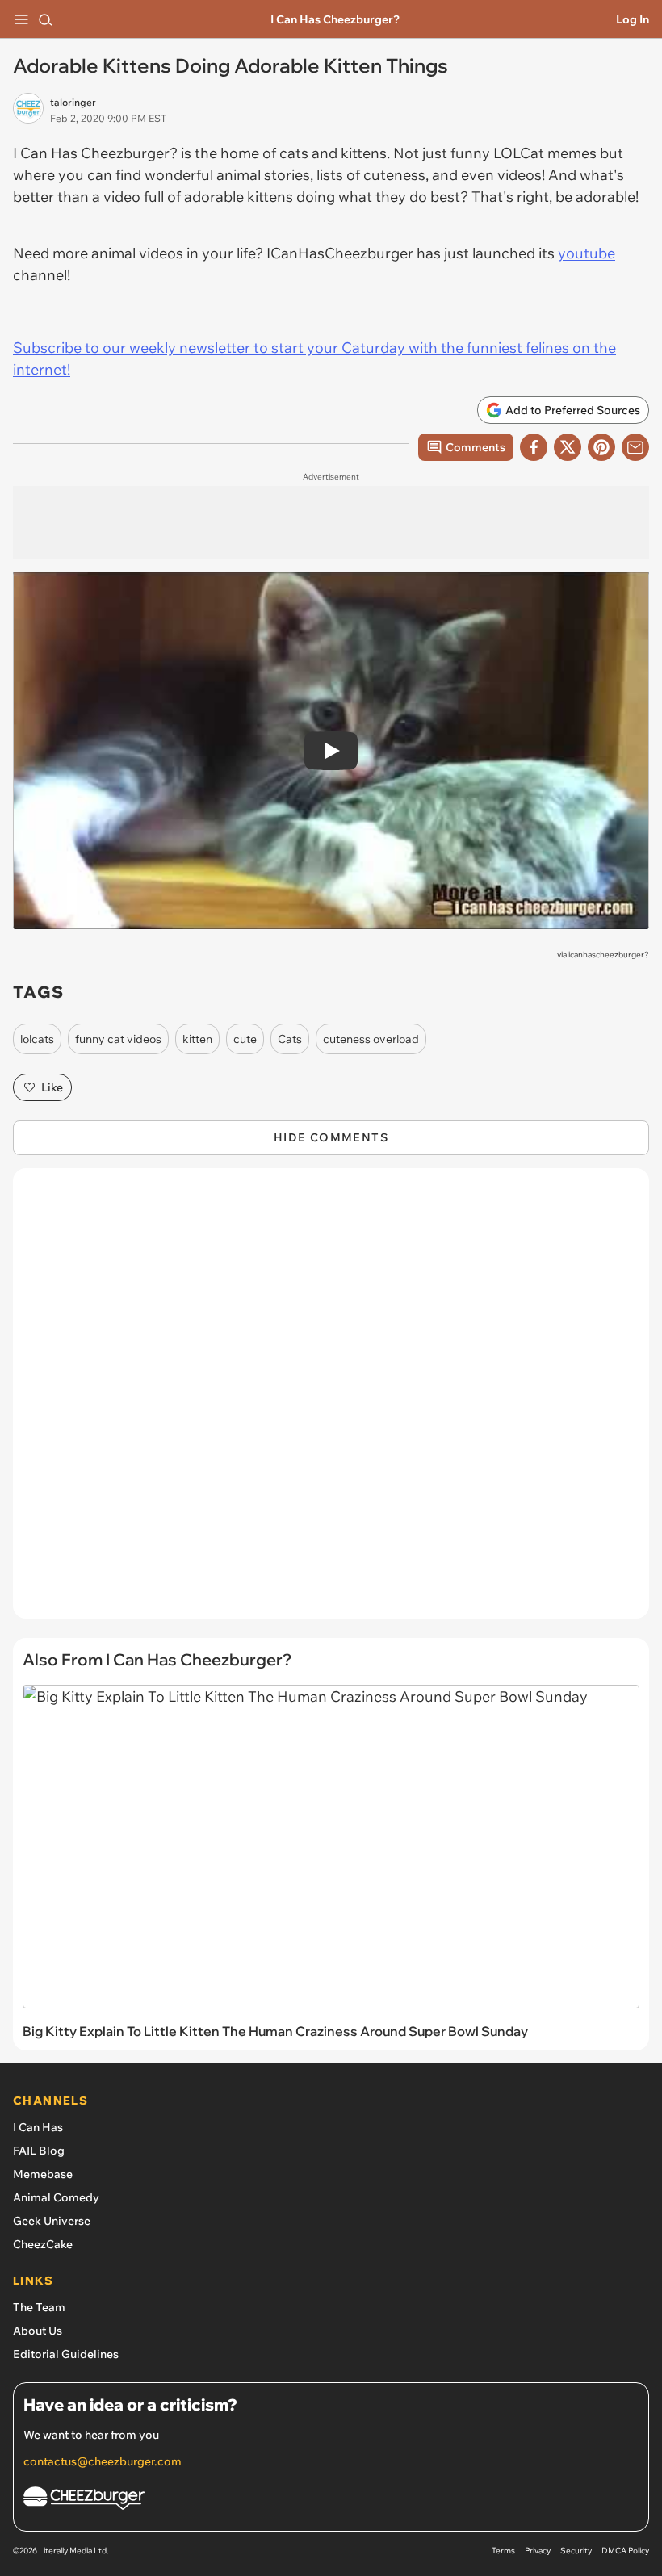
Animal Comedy (56, 2197)
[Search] (45, 19)
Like (52, 1087)
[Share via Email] (635, 447)
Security (576, 2551)
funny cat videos (118, 1039)
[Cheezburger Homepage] (331, 2501)
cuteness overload (371, 1039)
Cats (290, 1039)
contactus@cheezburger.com (103, 2461)
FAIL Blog (39, 2151)
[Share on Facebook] (534, 447)
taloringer (73, 102)
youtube (587, 253)
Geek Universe (52, 2221)
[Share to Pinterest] (601, 447)
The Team (39, 2307)
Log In (633, 19)
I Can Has (38, 2127)
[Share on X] (568, 447)
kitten (197, 1039)
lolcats (37, 1039)
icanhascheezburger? (609, 955)
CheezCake (43, 2244)
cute (245, 1039)
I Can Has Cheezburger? (335, 19)
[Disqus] (331, 1401)
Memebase (43, 2174)
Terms (503, 2551)
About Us (38, 2331)
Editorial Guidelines (66, 2354)
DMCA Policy (625, 2551)
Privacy (538, 2551)
